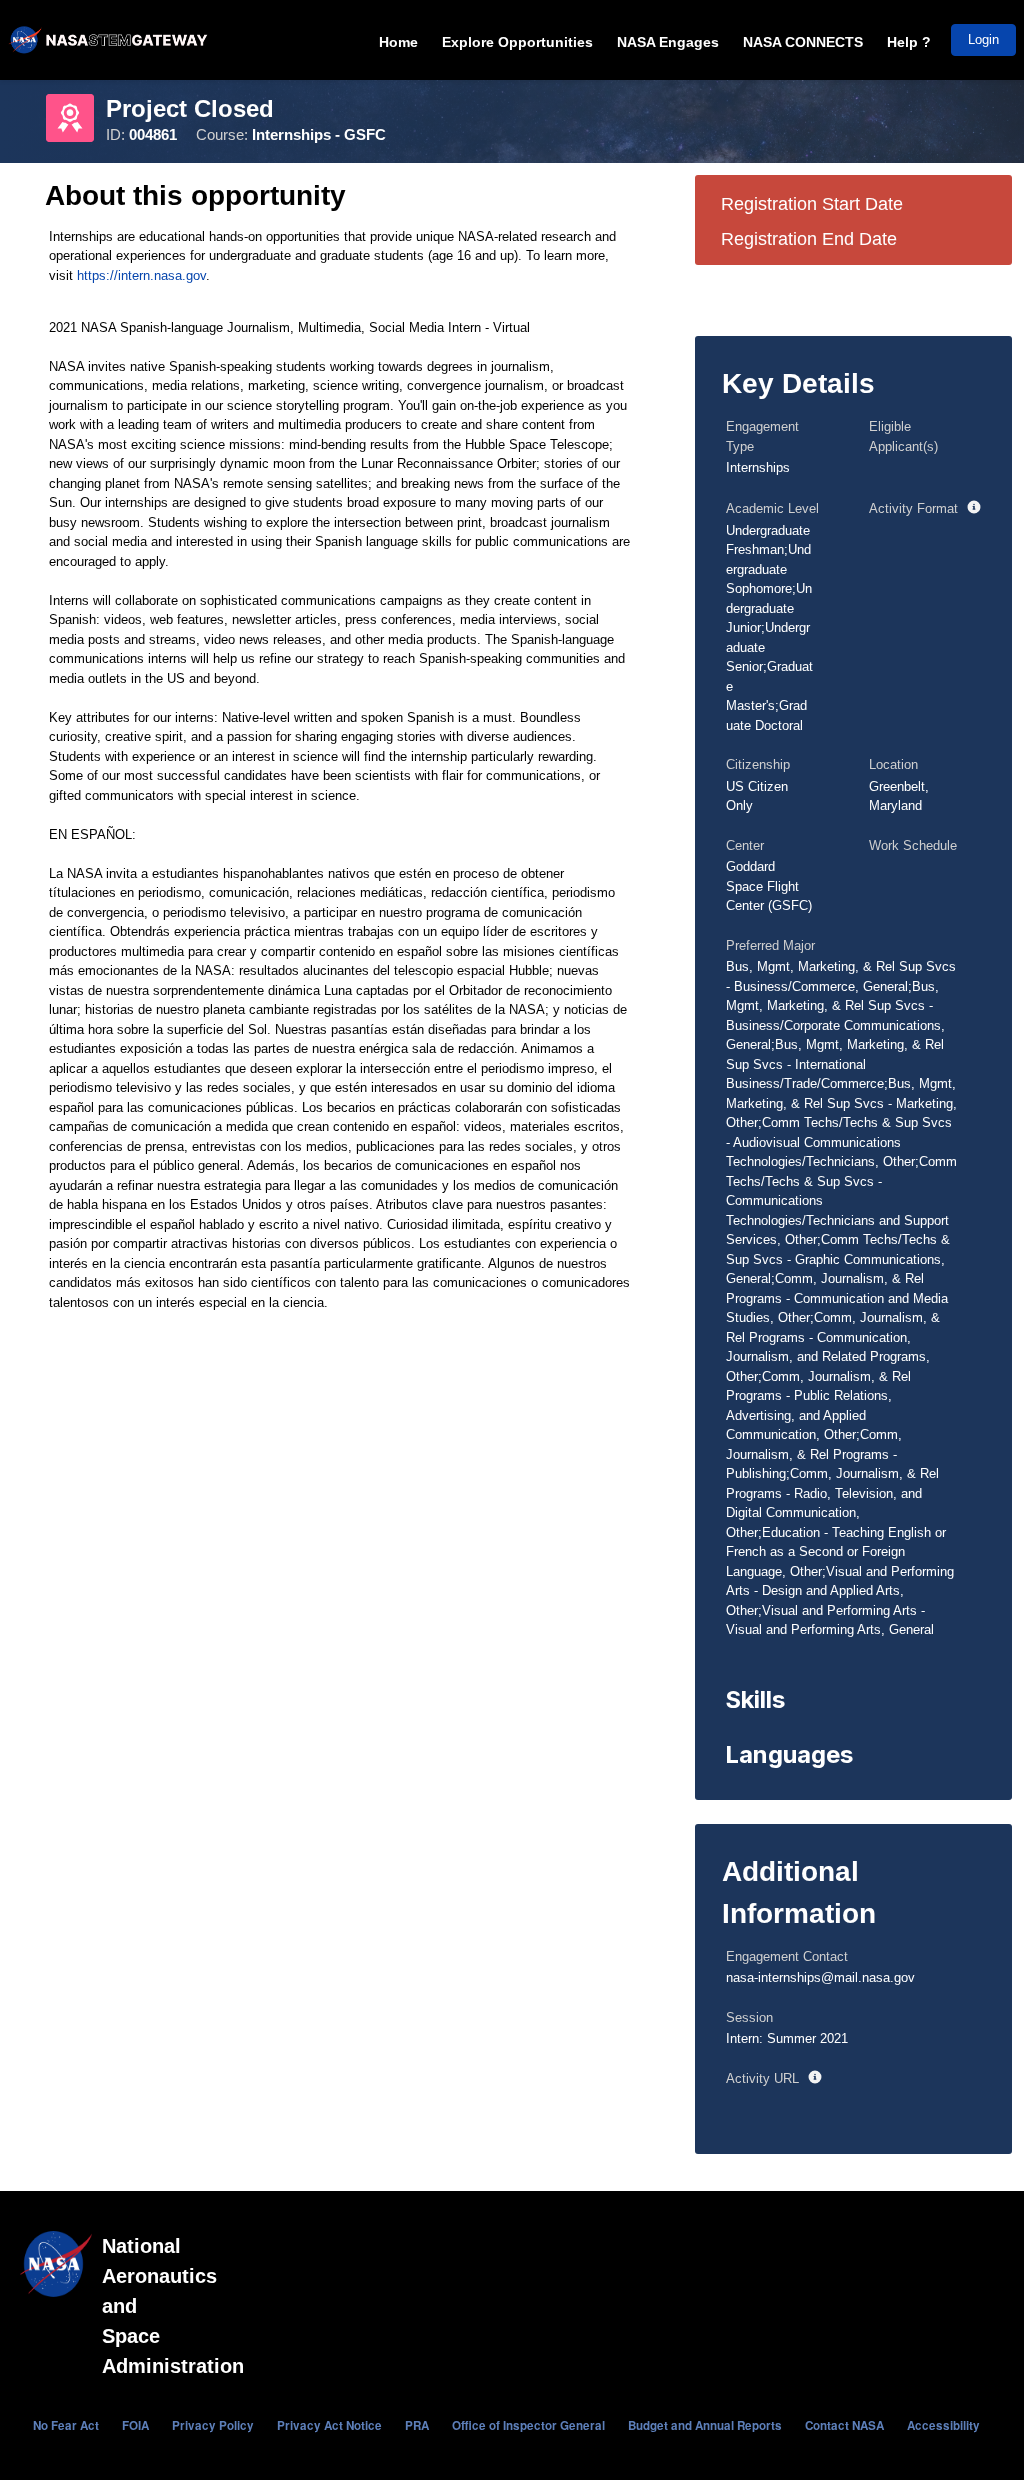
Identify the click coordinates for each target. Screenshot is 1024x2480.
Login (983, 39)
